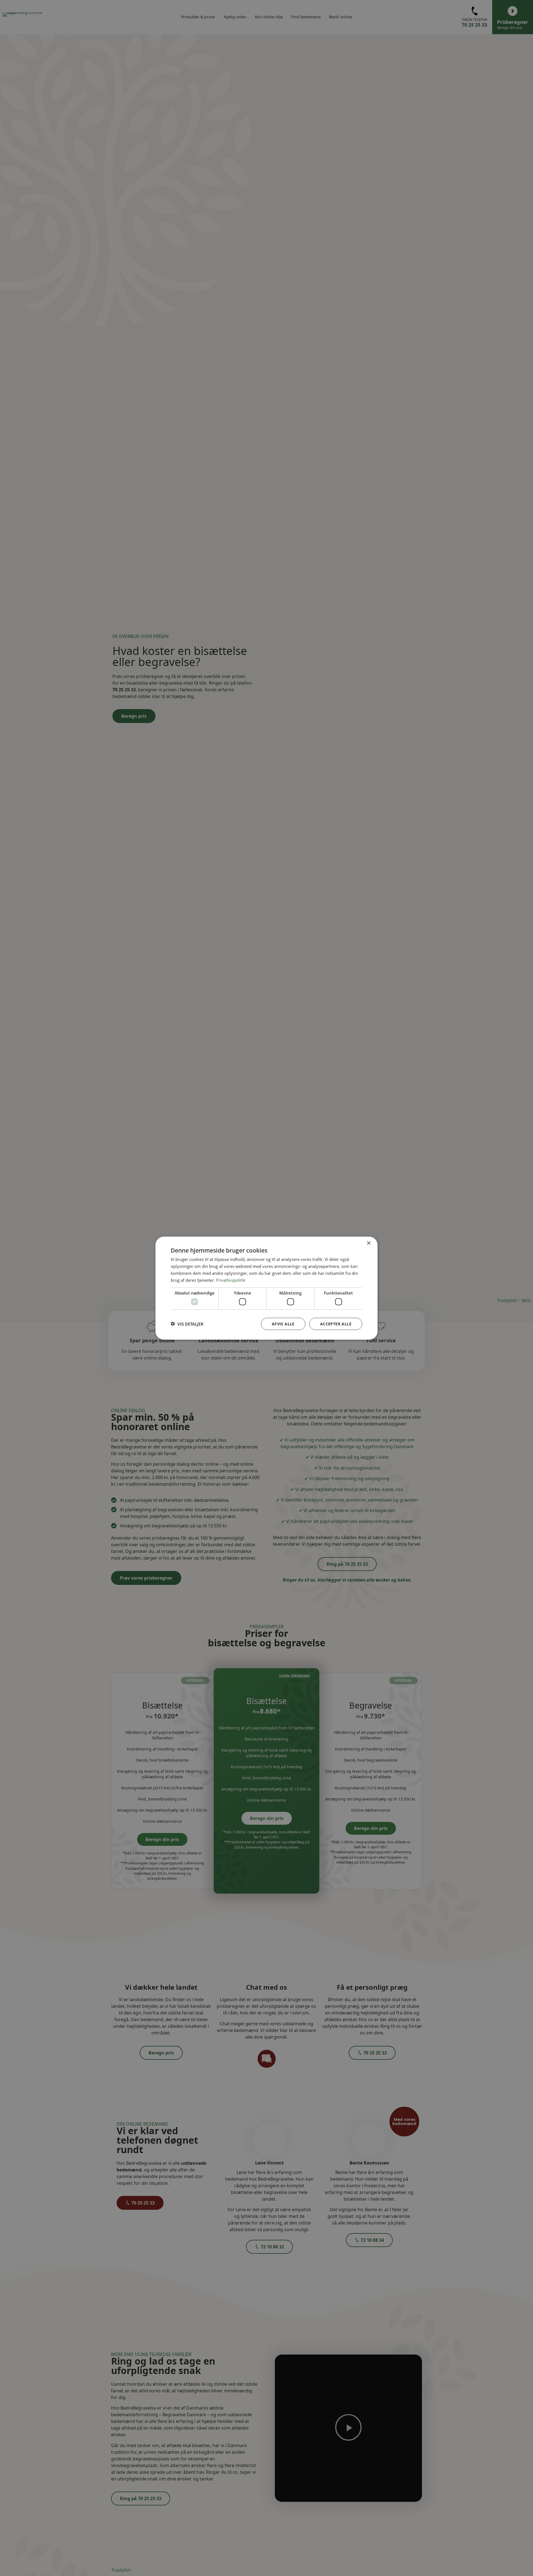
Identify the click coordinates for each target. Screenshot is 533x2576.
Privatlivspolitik (231, 1280)
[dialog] (266, 1288)
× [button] (369, 1243)
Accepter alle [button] (336, 1324)
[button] (187, 1324)
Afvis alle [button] (283, 1324)
